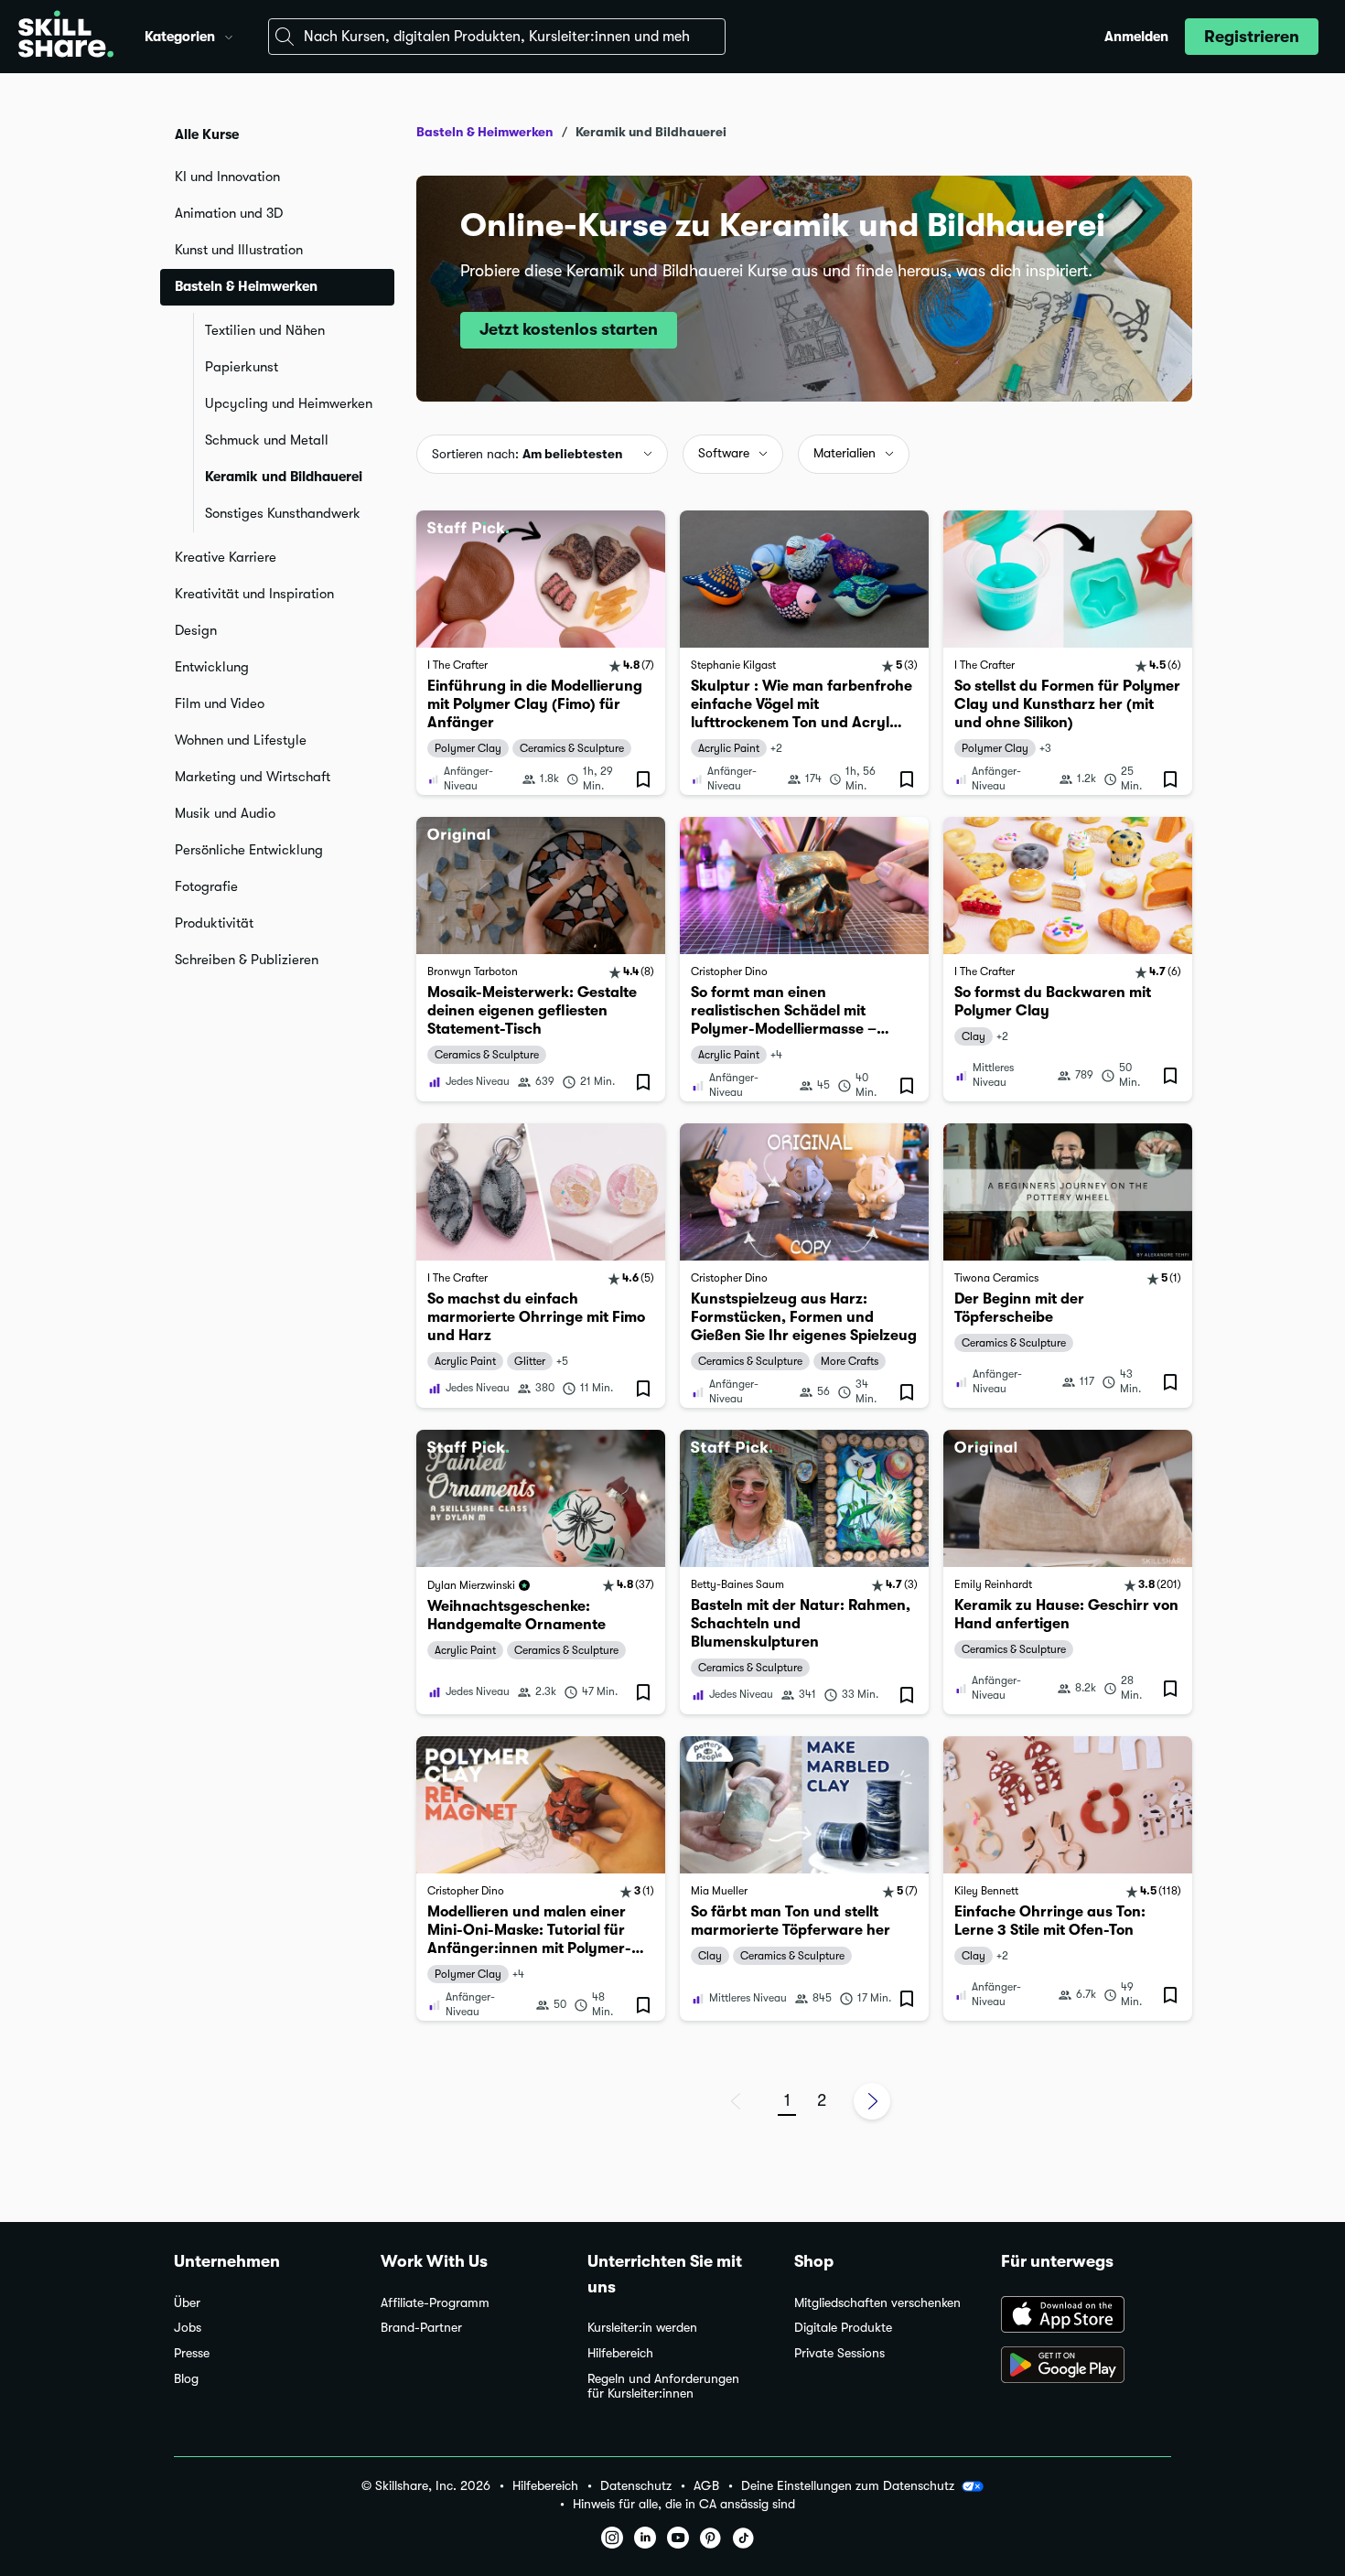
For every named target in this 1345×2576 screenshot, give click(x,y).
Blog (186, 2379)
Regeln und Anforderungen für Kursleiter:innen (663, 2386)
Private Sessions (839, 2353)
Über (187, 2303)
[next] (872, 2101)
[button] (229, 35)
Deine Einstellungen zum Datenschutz (848, 2485)
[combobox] (497, 37)
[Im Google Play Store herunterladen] (1086, 2367)
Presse (192, 2353)
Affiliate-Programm (435, 2303)
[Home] (66, 37)
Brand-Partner (421, 2328)
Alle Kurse (207, 134)
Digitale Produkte (843, 2328)
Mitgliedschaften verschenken (877, 2303)
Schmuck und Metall (267, 440)
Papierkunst (242, 367)
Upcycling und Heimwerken (289, 403)
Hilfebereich (620, 2353)
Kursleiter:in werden (642, 2328)
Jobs (188, 2328)
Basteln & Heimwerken (485, 132)
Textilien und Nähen (265, 330)
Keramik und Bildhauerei (284, 477)
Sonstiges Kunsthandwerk (283, 513)
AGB (706, 2486)
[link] (541, 653)
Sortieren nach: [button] (527, 454)
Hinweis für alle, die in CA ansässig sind (684, 2504)
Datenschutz (636, 2486)
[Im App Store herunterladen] (1086, 2316)
